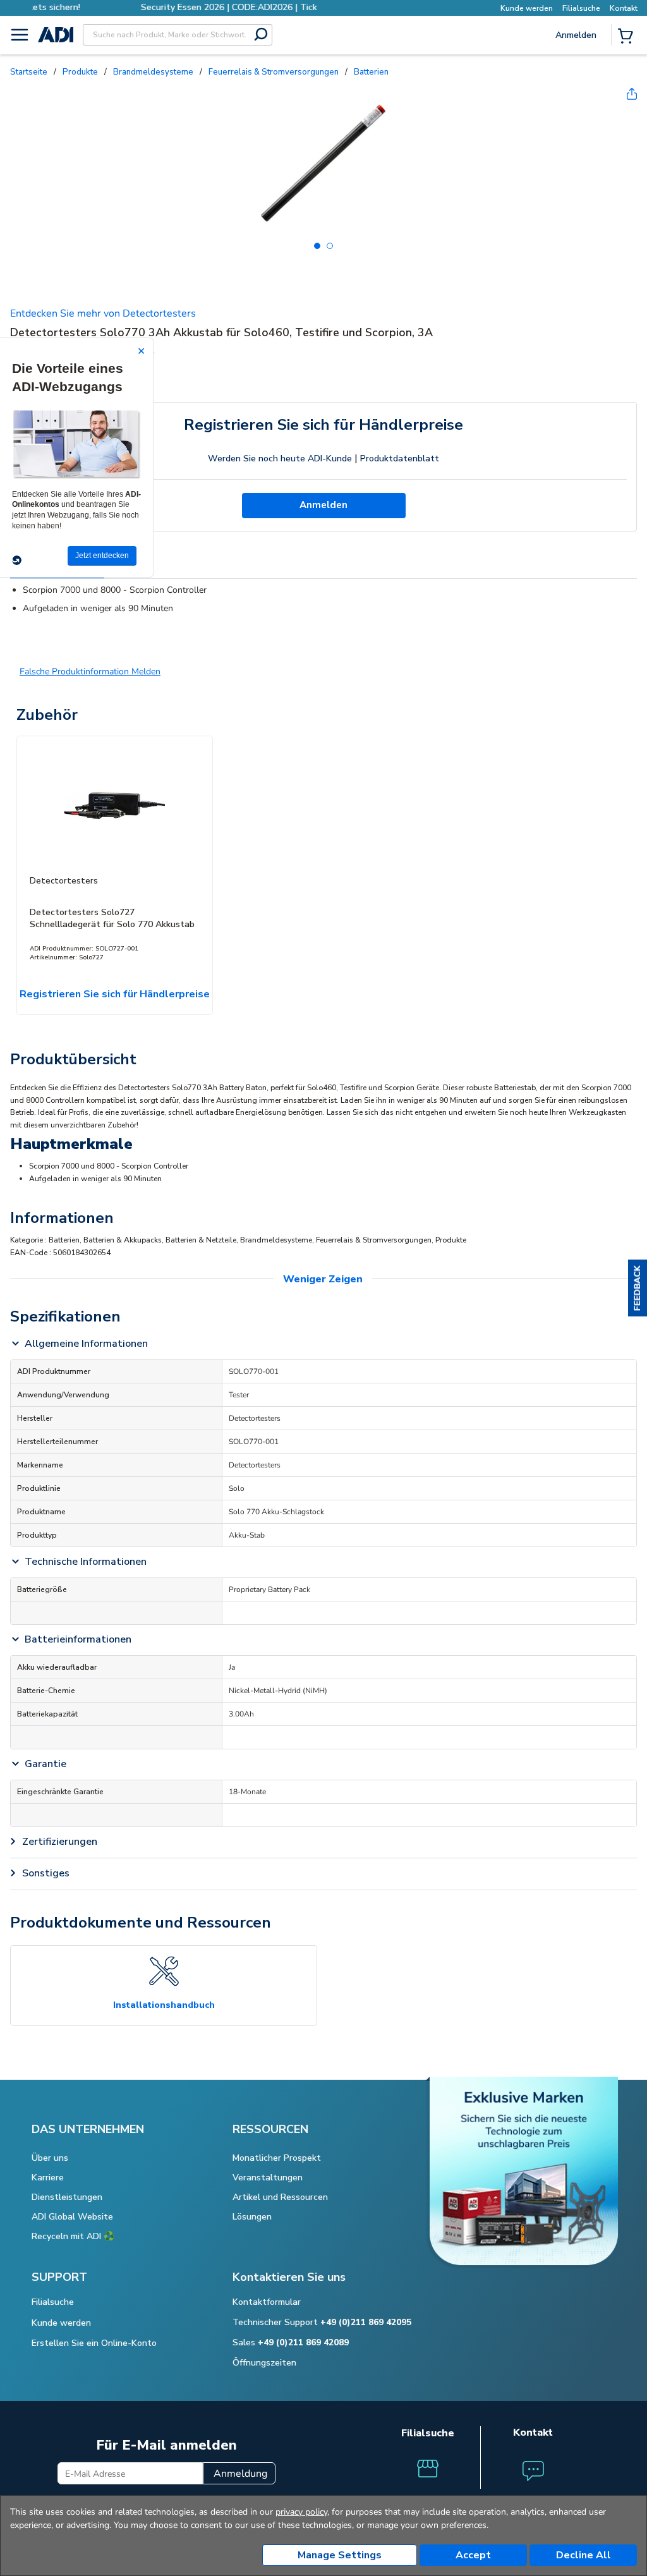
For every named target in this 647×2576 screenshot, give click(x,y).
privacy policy (301, 2512)
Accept (473, 2555)
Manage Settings (340, 2555)
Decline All (584, 2555)
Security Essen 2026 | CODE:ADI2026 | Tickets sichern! (174, 7)
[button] (638, 1288)
